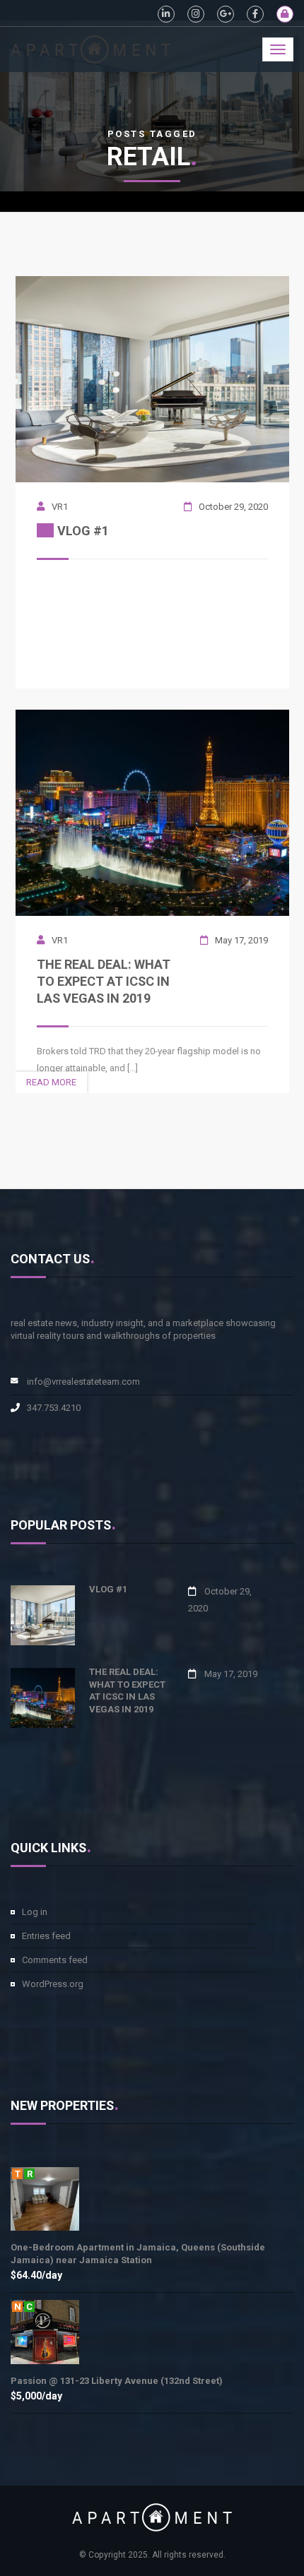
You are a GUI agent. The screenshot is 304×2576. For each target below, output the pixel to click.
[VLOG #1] (152, 378)
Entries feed (46, 1936)
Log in (35, 1912)
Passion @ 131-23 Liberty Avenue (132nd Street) (117, 2381)
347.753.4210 (54, 1408)
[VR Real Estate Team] (90, 44)
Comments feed (55, 1960)
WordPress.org (53, 1984)
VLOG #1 (108, 1589)
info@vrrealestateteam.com (83, 1382)
